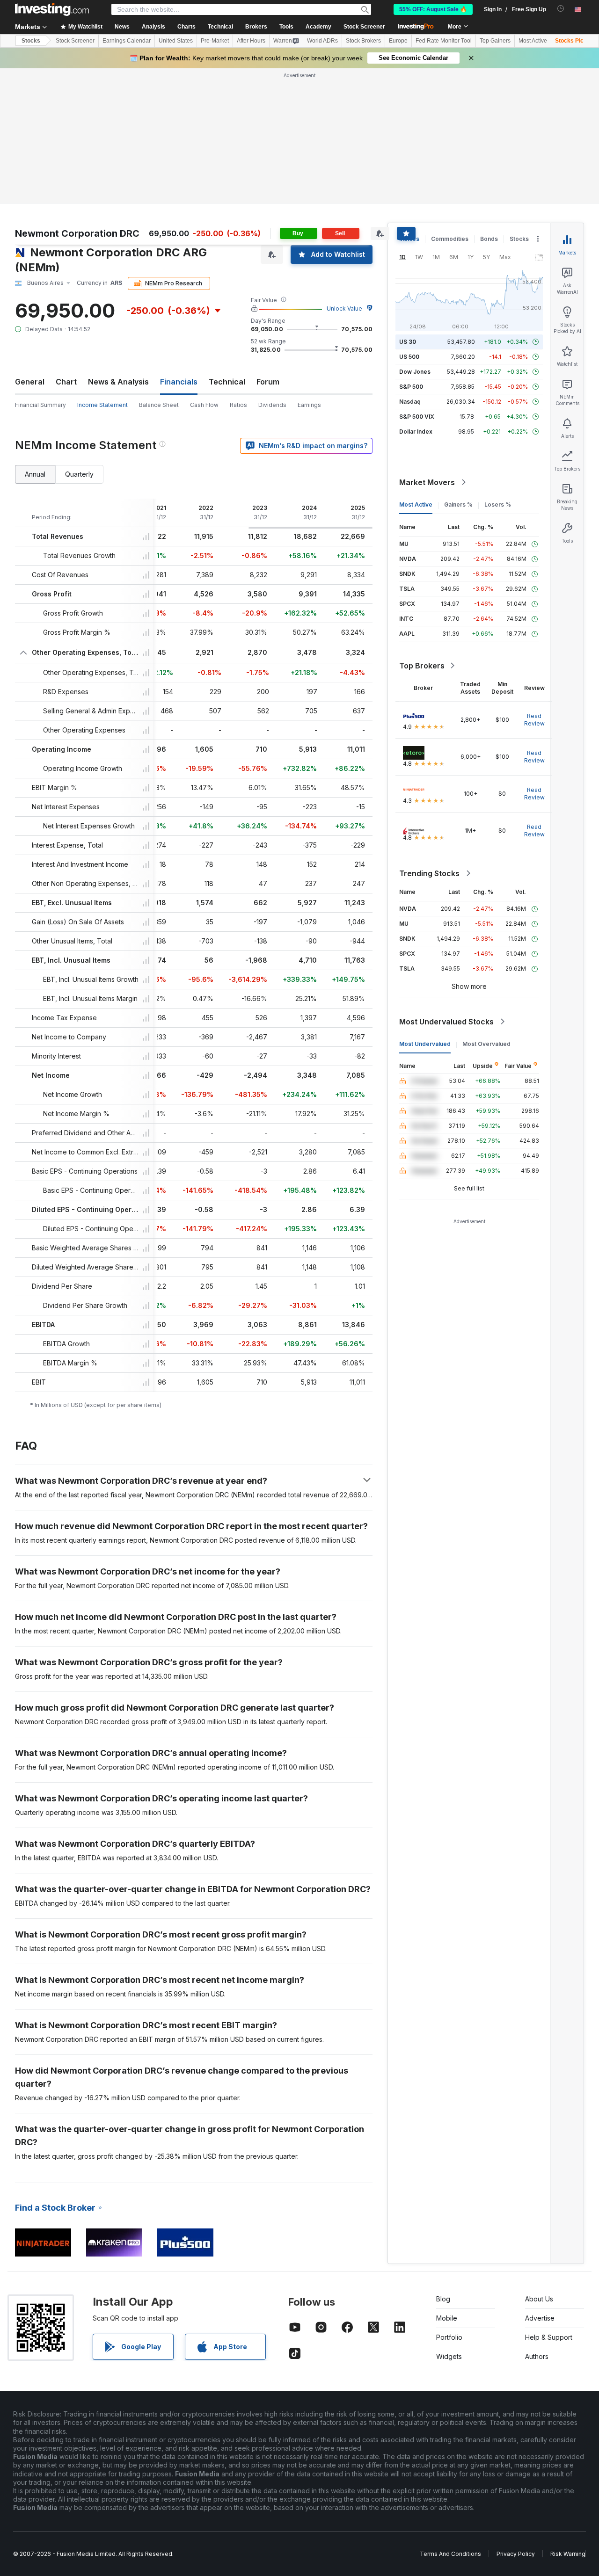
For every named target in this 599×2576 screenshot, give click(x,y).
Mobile (447, 2318)
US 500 (409, 357)
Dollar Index (416, 432)
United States (176, 41)
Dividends (272, 405)
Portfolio (449, 2337)
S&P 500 (411, 387)
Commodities (450, 239)
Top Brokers (422, 666)
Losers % (498, 504)
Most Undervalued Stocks (446, 1022)
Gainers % (458, 504)
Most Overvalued (486, 1044)
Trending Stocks (429, 873)
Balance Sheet (159, 405)
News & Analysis (118, 382)
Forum (268, 382)
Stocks (31, 41)
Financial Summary (40, 405)
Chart (66, 382)
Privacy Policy (516, 2554)
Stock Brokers (363, 41)
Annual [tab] (35, 474)
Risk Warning (568, 2554)
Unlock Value (344, 308)
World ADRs (322, 41)
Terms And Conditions (450, 2554)
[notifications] (561, 9)
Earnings (309, 405)
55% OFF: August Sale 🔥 (433, 9)
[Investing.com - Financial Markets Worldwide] (52, 9)
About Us (539, 2299)
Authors (537, 2356)
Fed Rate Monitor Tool (444, 41)
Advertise (540, 2318)
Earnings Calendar (127, 41)
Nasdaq (410, 402)
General (30, 382)
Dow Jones (415, 372)
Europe (398, 41)
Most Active (533, 41)
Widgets (449, 2356)
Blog (443, 2299)
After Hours (251, 41)
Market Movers (427, 482)
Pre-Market (215, 41)
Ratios (238, 405)
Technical (227, 382)
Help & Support (549, 2337)
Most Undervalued (425, 1044)
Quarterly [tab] (79, 474)
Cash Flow (204, 405)
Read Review (534, 720)
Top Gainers (495, 41)
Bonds (489, 239)
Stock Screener (364, 27)
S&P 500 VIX (417, 417)
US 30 (408, 342)
